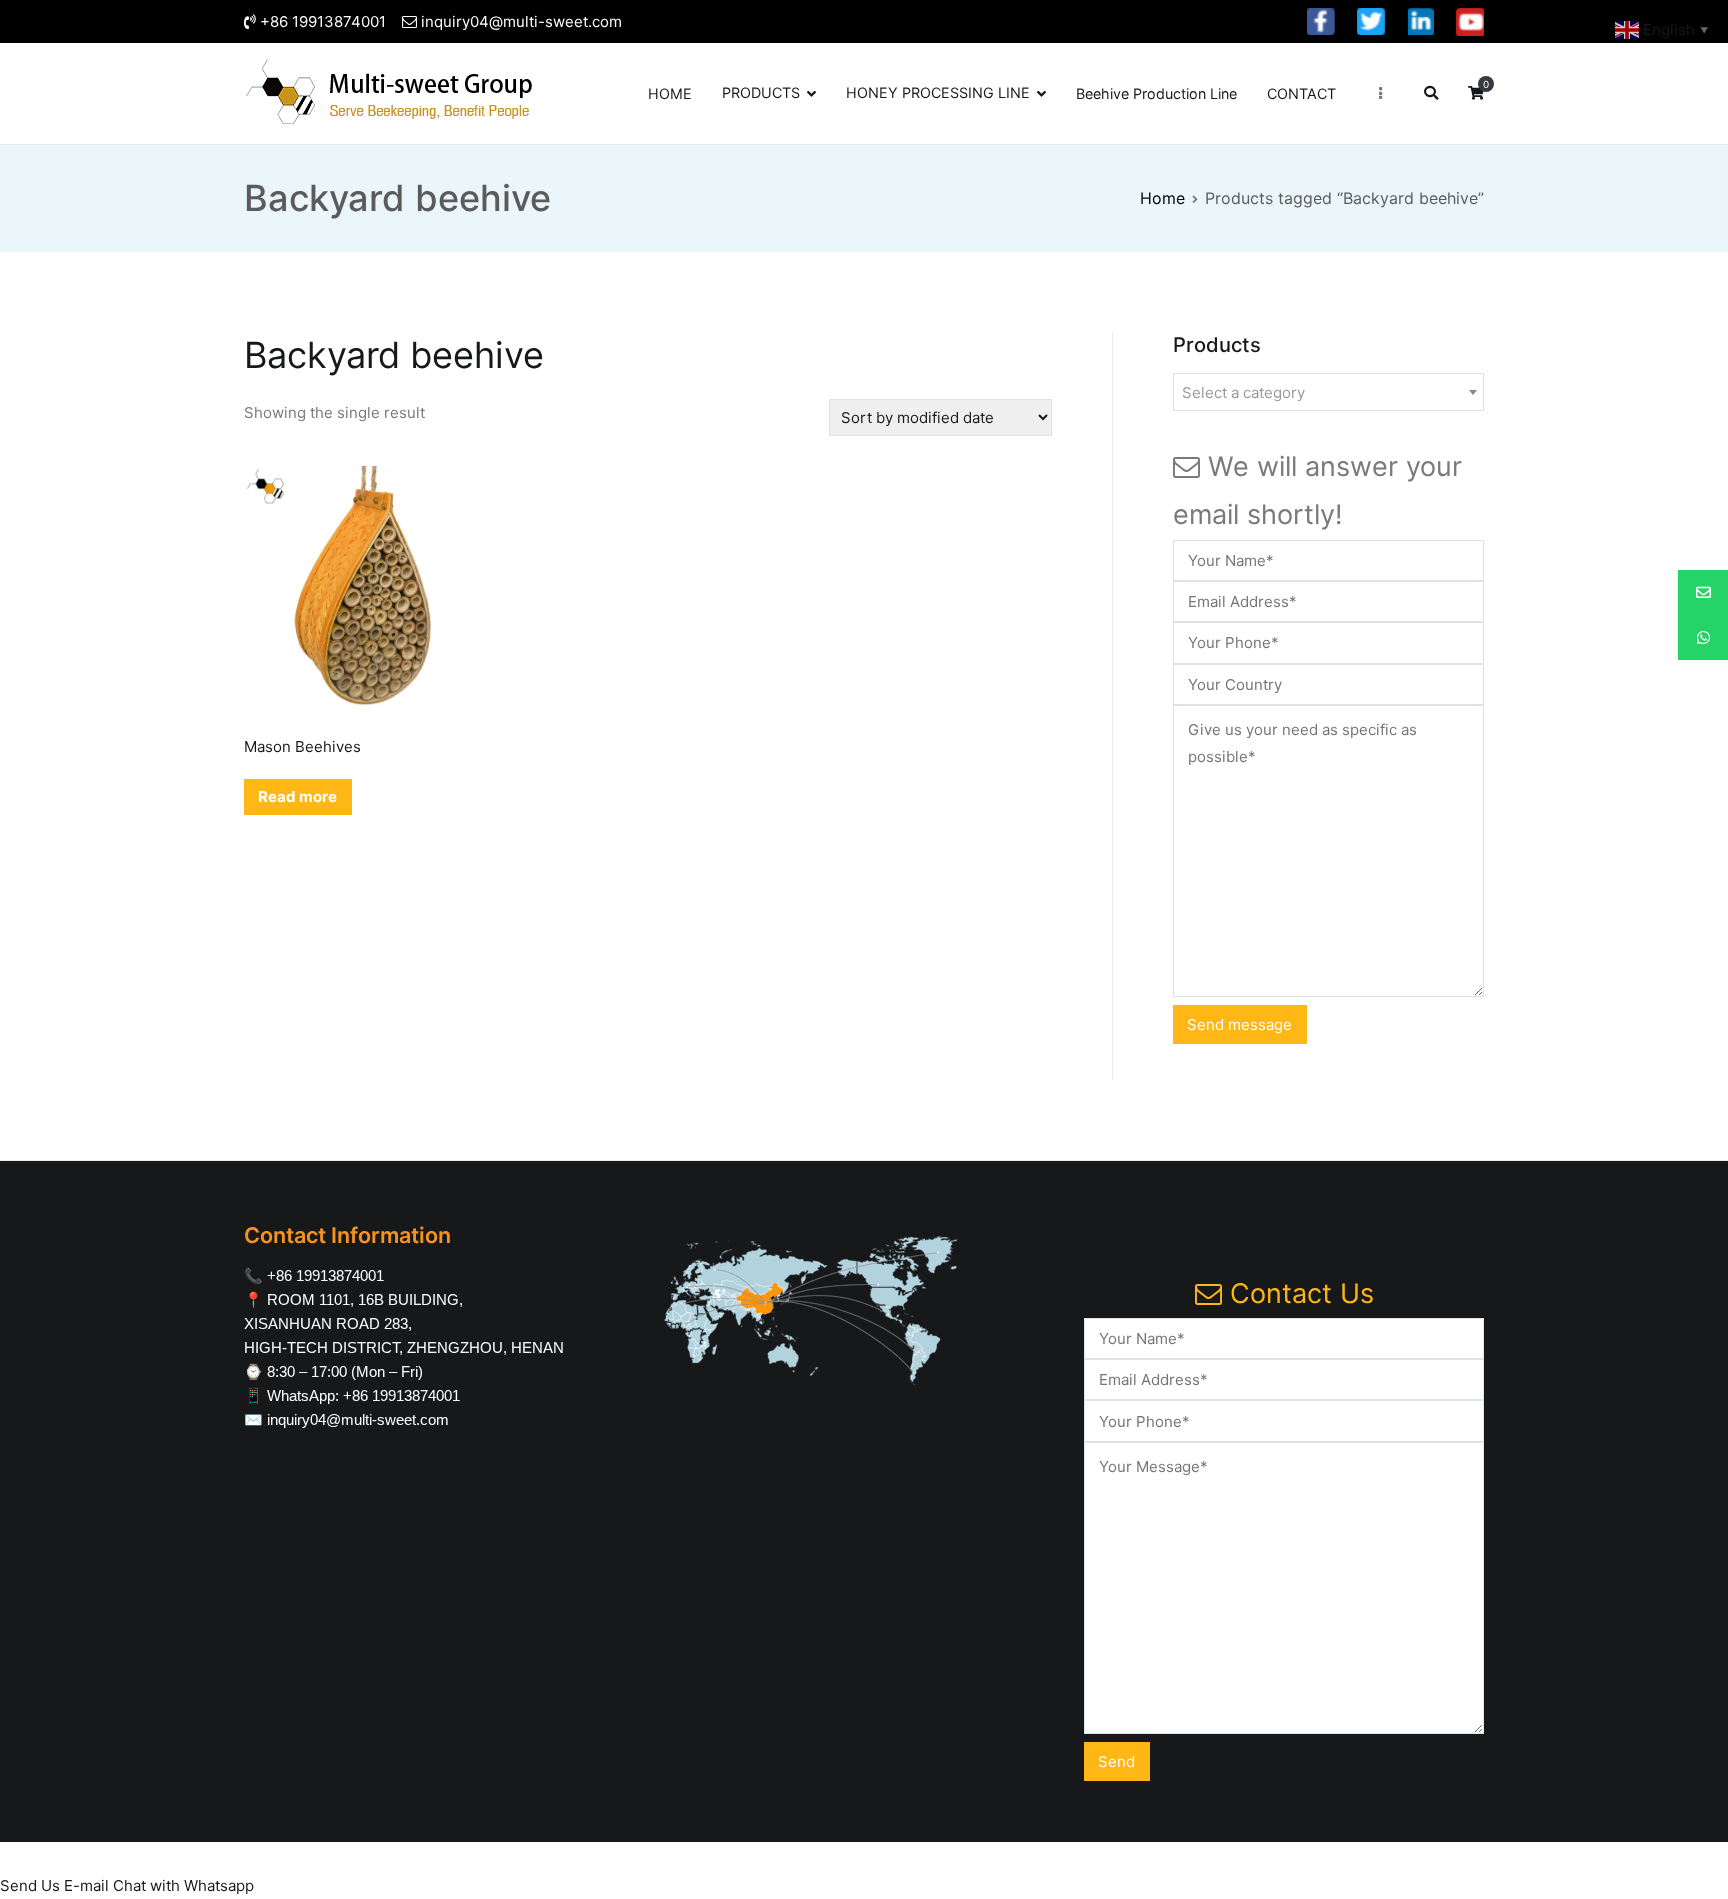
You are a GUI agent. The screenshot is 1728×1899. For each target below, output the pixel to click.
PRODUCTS (761, 92)
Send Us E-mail (54, 1885)
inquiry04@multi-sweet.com (521, 21)
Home (1162, 198)
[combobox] (1328, 392)
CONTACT (1301, 93)
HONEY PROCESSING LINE (938, 92)
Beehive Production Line (1156, 93)
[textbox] (1328, 393)
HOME (670, 93)
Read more (297, 796)
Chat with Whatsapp (183, 1885)
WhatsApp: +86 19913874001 (363, 1395)
